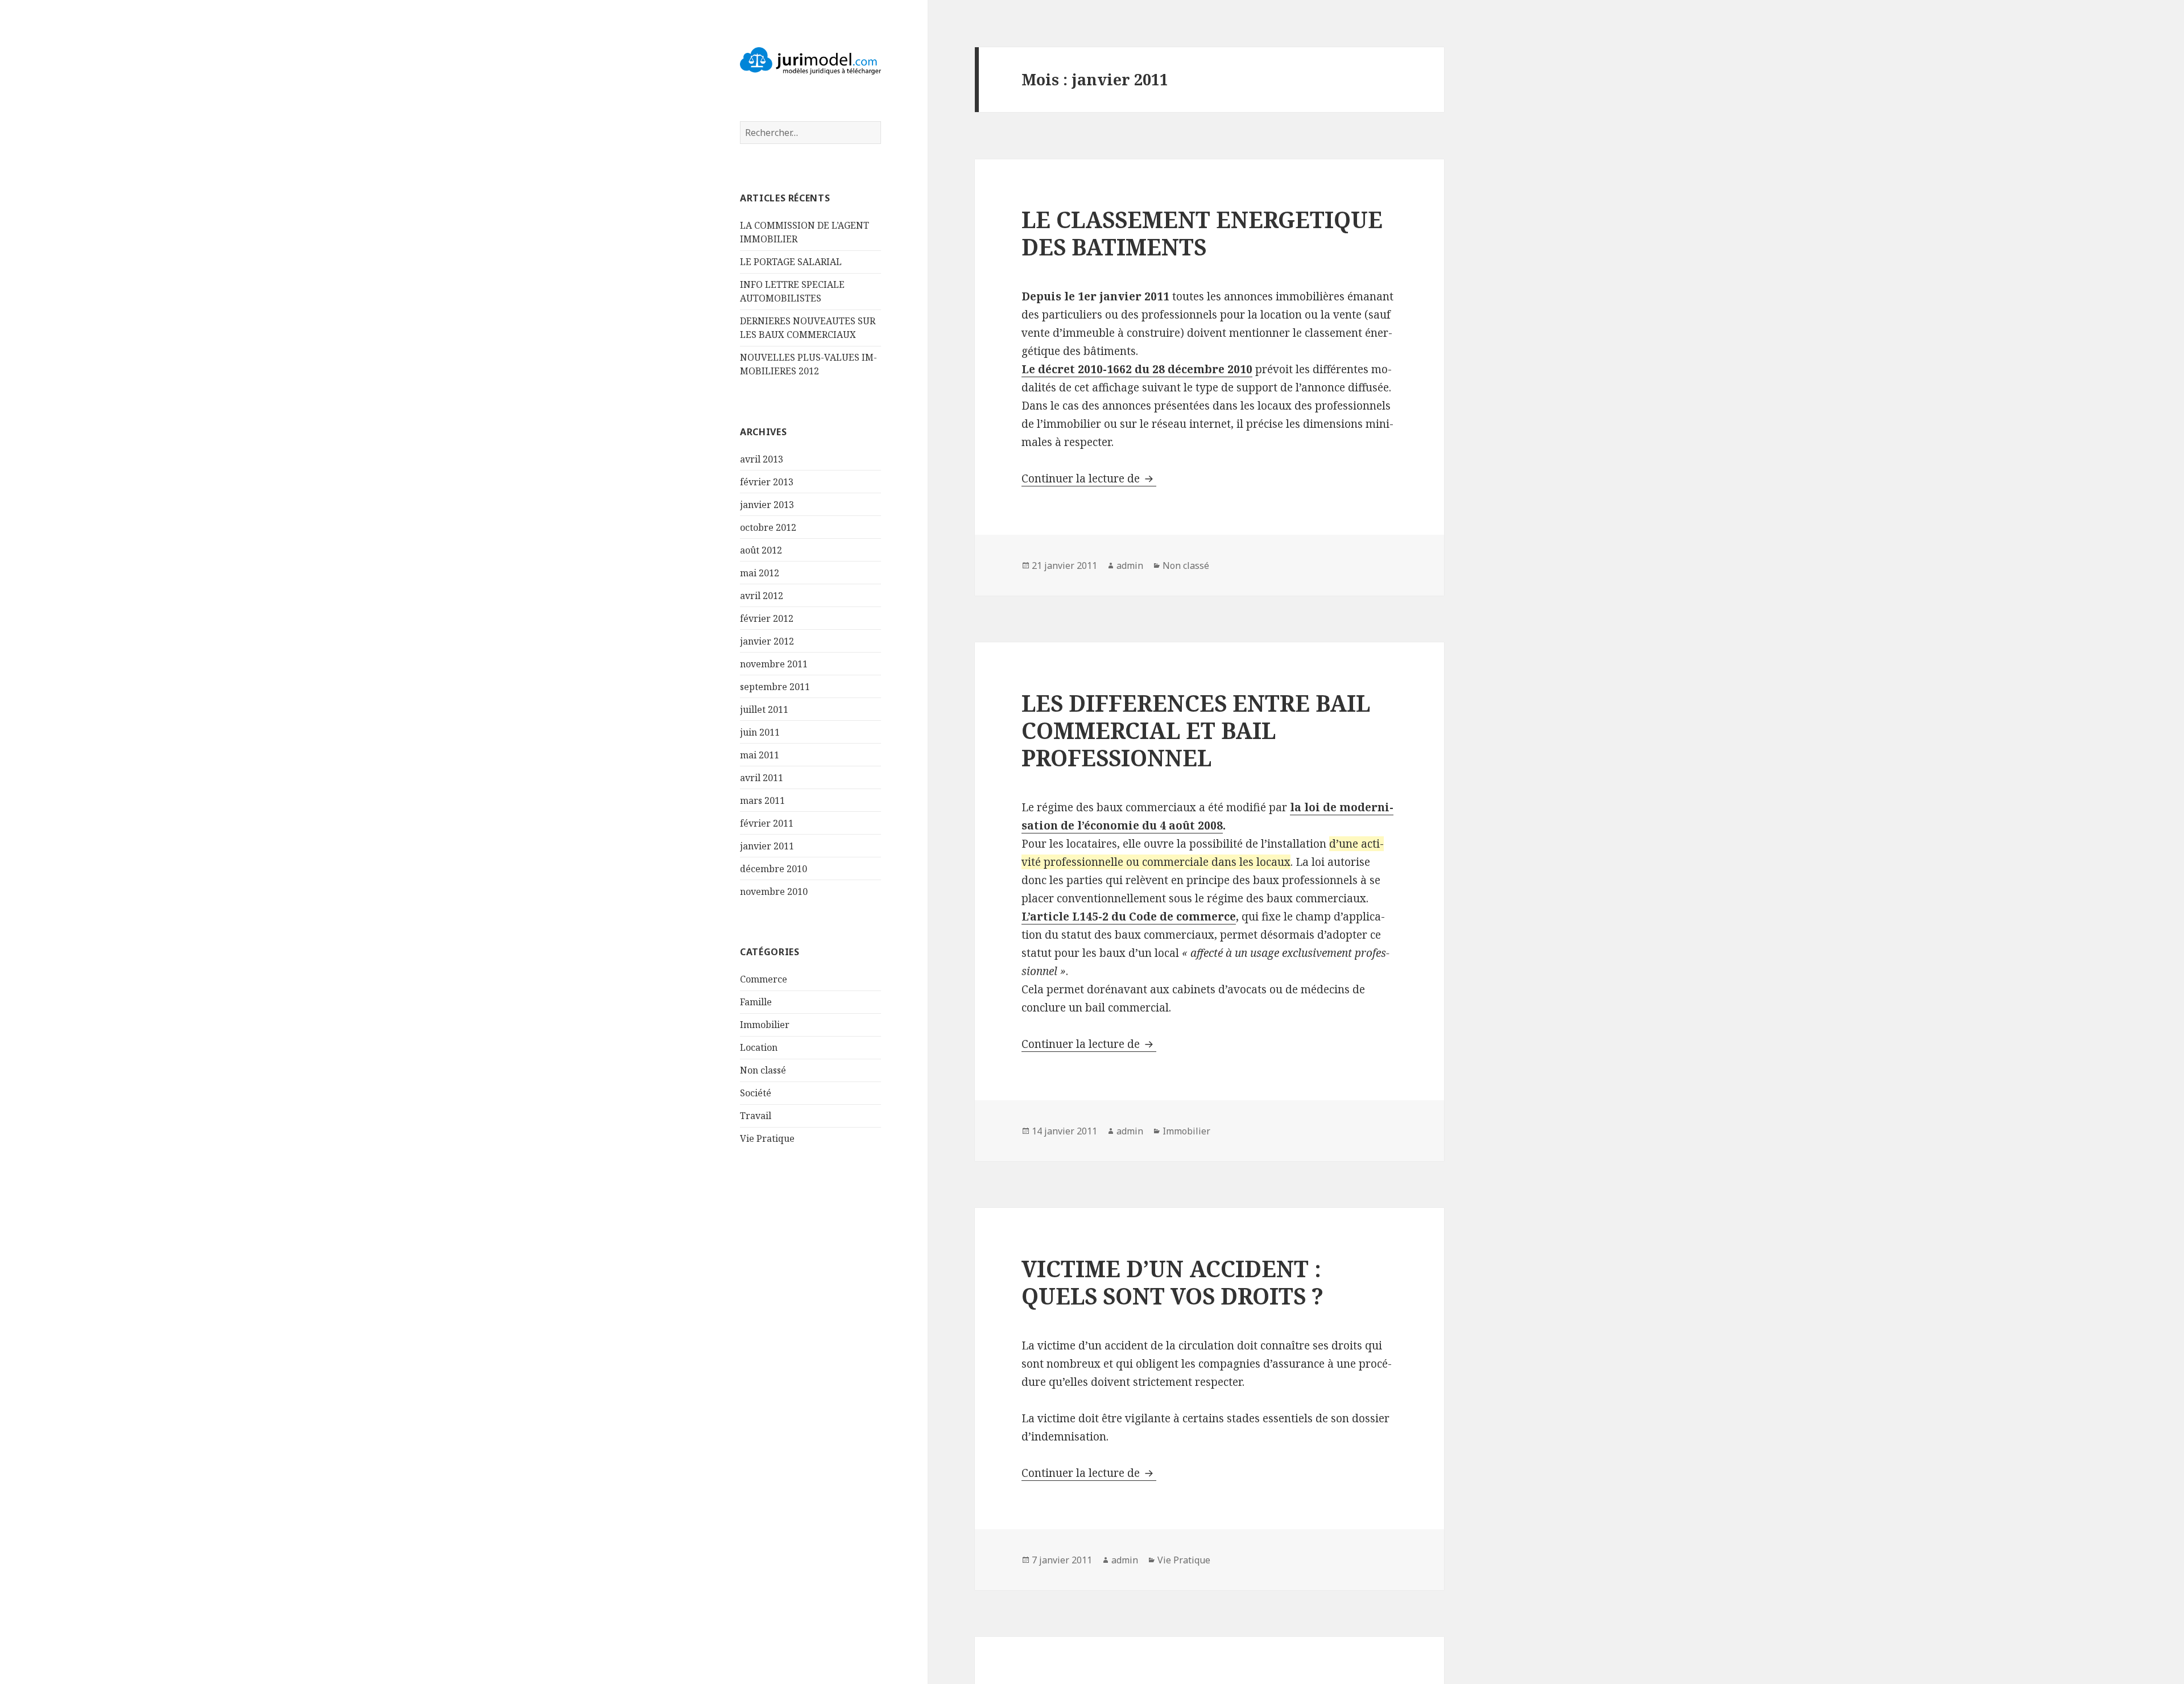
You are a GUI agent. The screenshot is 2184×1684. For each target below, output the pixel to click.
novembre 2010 (774, 891)
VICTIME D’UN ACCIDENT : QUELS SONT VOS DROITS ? (1172, 1282)
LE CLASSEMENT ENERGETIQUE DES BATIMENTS (1202, 233)
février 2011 (767, 823)
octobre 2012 (768, 527)
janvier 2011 (767, 846)
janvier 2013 (767, 505)
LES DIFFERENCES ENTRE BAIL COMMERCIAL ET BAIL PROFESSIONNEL (1196, 730)
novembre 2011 (774, 664)
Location (759, 1047)
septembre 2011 (775, 687)
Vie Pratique (767, 1138)
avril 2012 (762, 596)
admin (1130, 566)
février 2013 (767, 482)
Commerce (764, 979)
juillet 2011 (764, 709)
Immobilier (765, 1025)
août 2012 (761, 550)
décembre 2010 (773, 869)
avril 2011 (762, 778)
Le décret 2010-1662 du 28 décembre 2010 (1137, 369)
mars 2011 (762, 800)
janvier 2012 (767, 641)
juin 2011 (760, 732)
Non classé (763, 1070)
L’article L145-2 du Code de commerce (1129, 917)
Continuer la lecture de (1089, 478)
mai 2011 (760, 755)
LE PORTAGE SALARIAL (791, 262)
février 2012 (767, 618)
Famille (756, 1002)
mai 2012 (760, 573)
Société (756, 1093)
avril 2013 (762, 459)
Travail (756, 1116)
